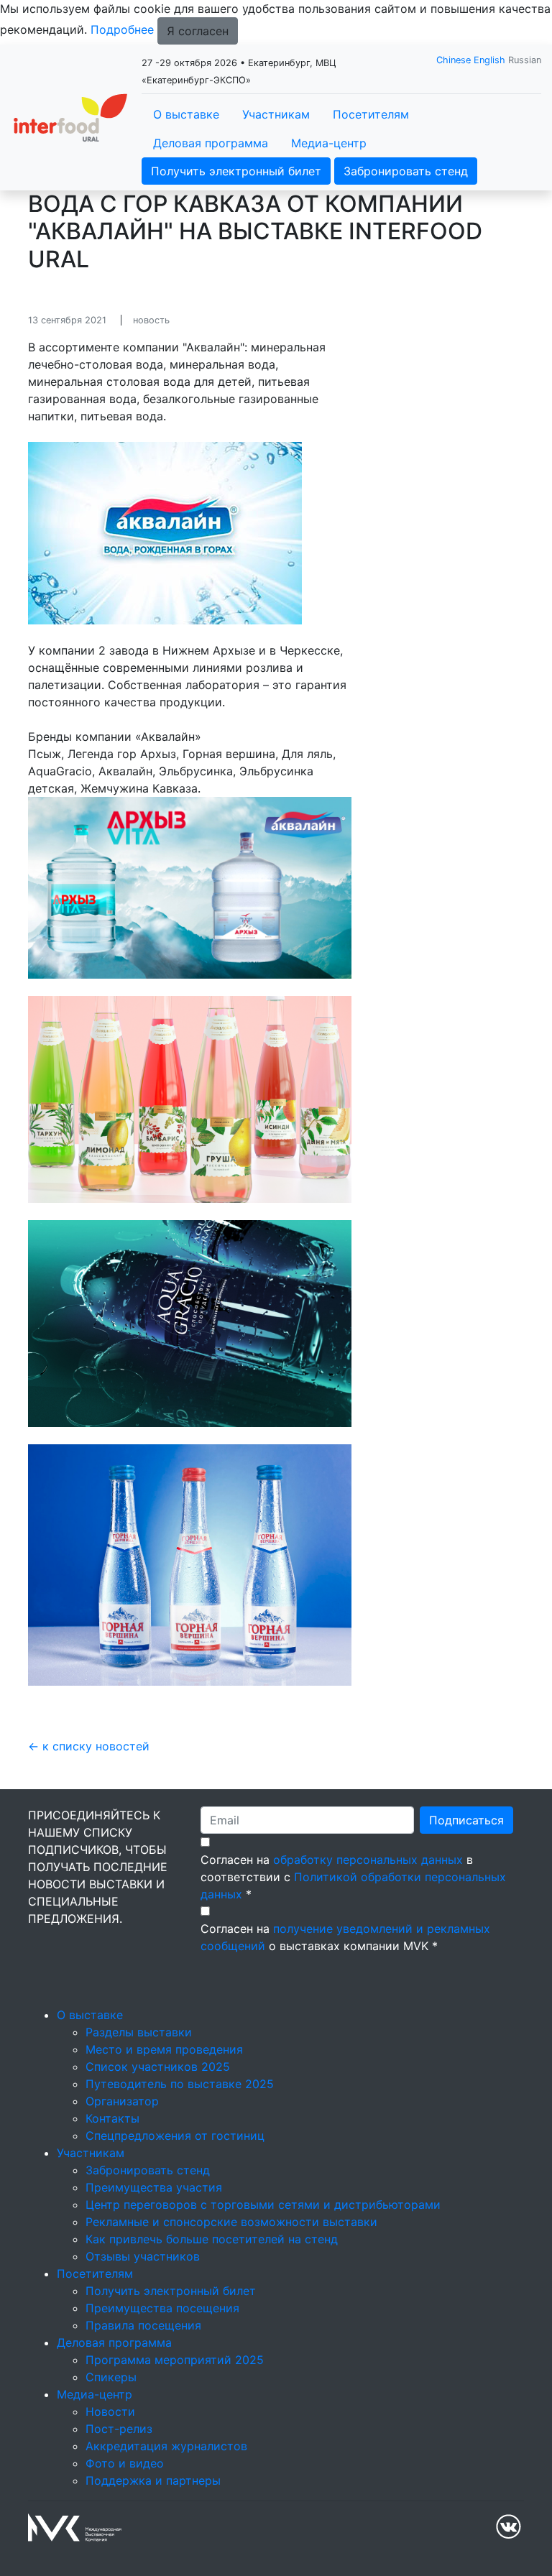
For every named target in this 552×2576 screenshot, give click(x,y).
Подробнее (122, 29)
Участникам (276, 114)
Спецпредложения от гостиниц (175, 2136)
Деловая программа (211, 143)
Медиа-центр (329, 143)
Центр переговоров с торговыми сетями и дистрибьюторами (263, 2205)
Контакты (112, 2118)
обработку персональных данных (368, 1860)
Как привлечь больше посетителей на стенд (212, 2239)
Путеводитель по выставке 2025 (180, 2084)
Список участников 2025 (158, 2067)
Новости (110, 2411)
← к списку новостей (89, 1746)
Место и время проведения (164, 2049)
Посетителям (371, 114)
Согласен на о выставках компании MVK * (345, 1937)
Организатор (122, 2101)
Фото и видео (125, 2463)
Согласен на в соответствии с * (353, 1877)
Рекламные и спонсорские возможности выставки (231, 2222)
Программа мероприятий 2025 (175, 2360)
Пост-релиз (119, 2429)
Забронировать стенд (406, 171)
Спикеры (111, 2377)
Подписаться (466, 1820)
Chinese (454, 60)
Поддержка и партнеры (153, 2480)
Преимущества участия (154, 2187)
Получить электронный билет (236, 171)
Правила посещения (143, 2325)
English (489, 60)
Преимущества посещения (162, 2308)
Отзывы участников (143, 2256)
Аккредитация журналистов (166, 2446)
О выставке (186, 114)
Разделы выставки (139, 2032)
